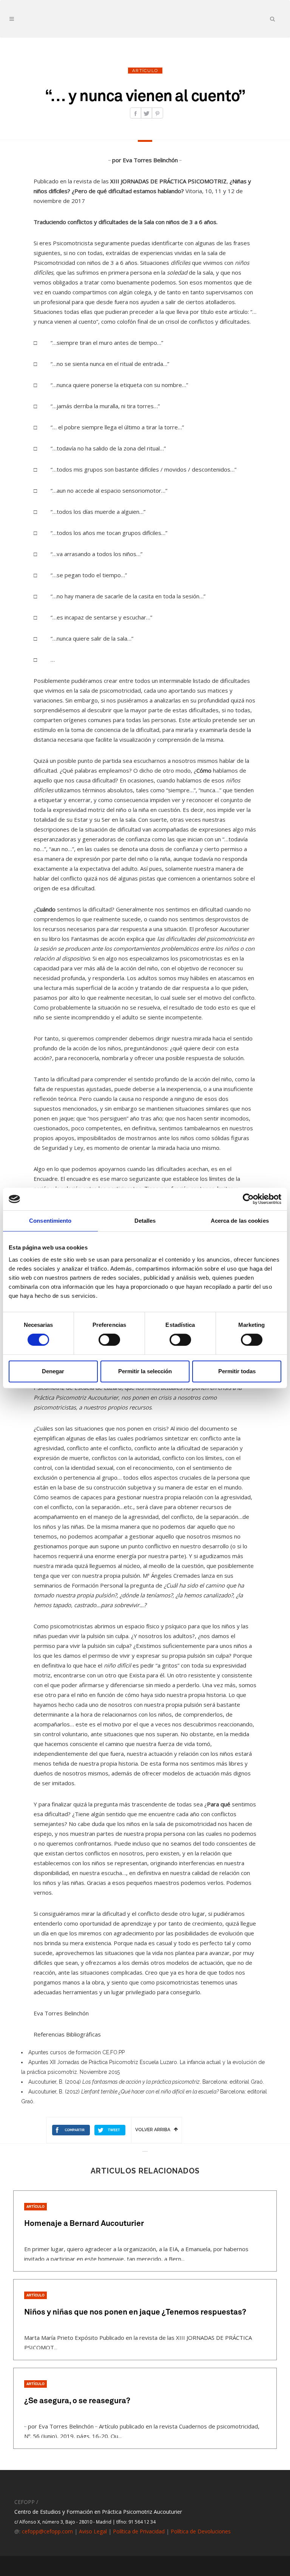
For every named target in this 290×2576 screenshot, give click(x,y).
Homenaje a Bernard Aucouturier (84, 2224)
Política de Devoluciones (201, 2531)
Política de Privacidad (139, 2531)
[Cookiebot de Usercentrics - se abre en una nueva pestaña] (248, 1199)
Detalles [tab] (145, 1221)
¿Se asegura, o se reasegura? (77, 2401)
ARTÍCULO (35, 2207)
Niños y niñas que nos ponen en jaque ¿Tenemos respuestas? (135, 2312)
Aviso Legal (93, 2531)
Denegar (53, 1371)
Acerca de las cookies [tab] (240, 1221)
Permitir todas (237, 1371)
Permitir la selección (145, 1371)
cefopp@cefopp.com (47, 2531)
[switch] (109, 1340)
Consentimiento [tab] (50, 1221)
